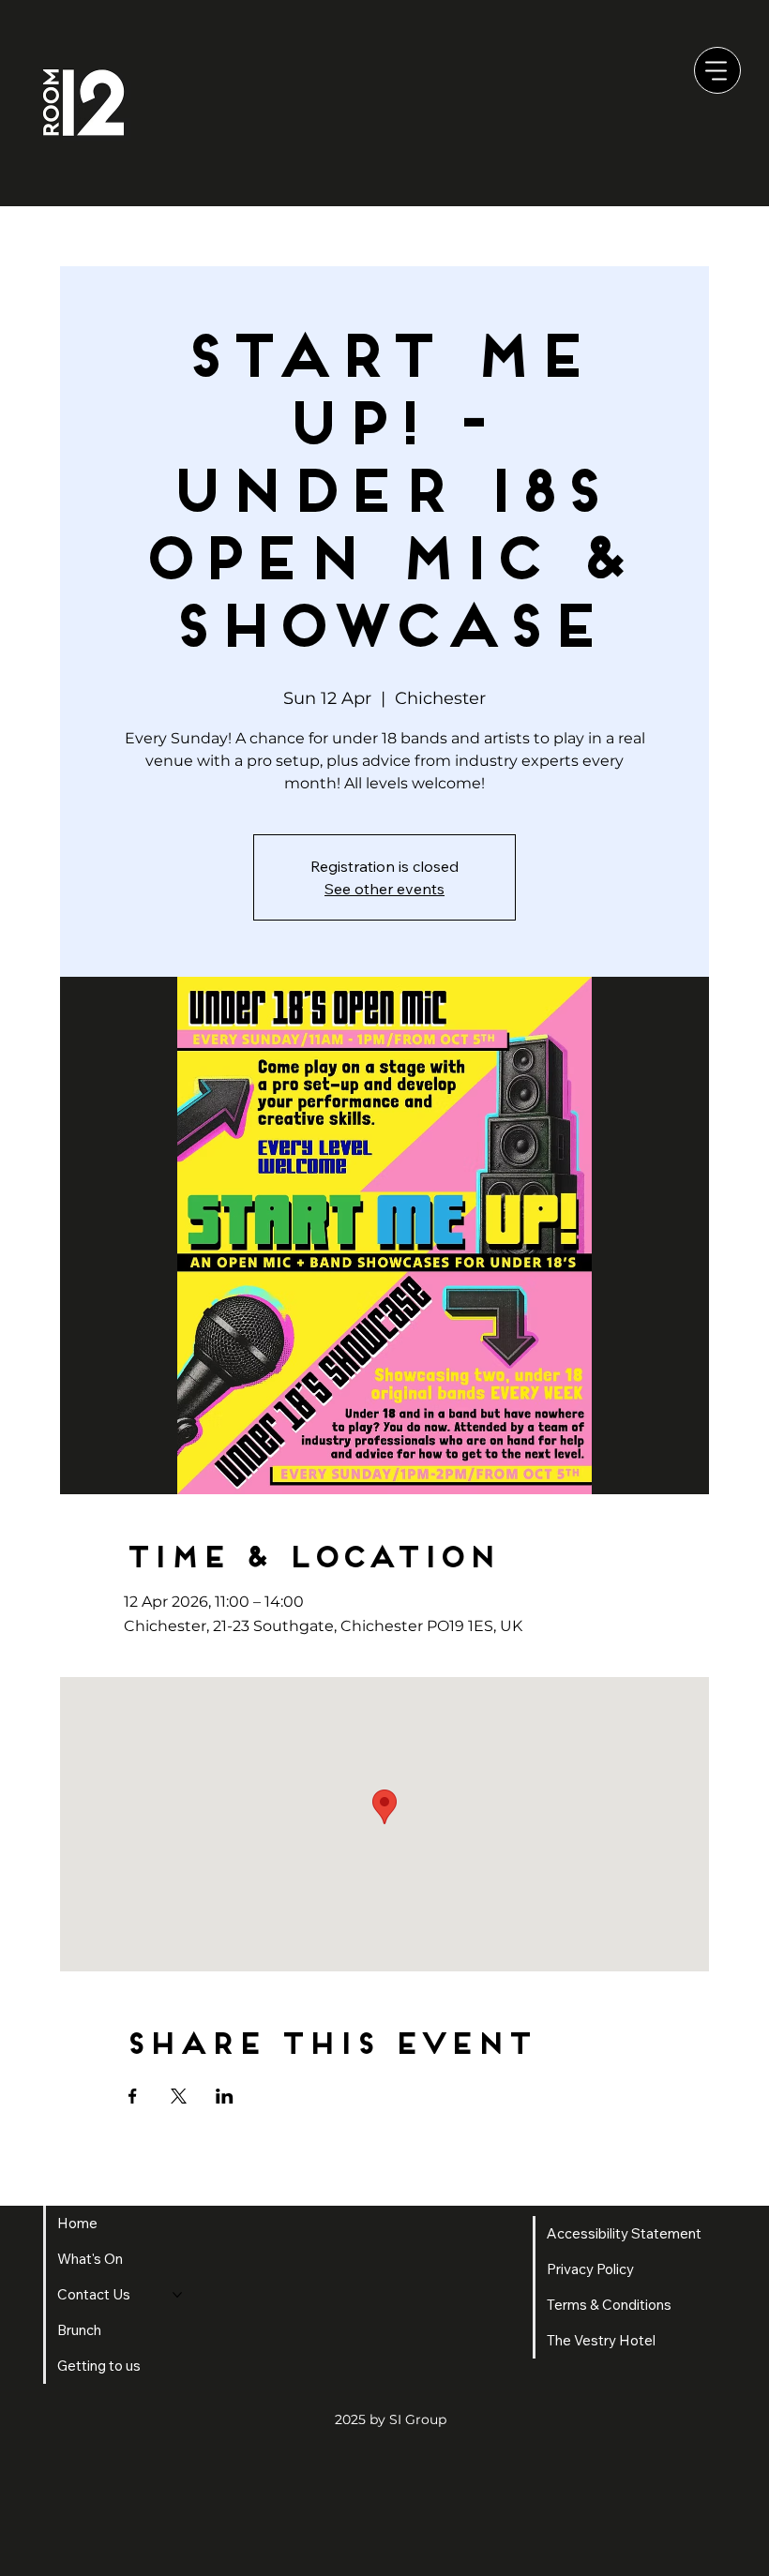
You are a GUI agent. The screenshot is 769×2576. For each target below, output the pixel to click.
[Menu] (717, 70)
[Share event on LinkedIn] (225, 2096)
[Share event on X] (179, 2096)
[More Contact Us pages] (177, 2295)
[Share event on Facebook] (133, 2096)
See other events (384, 889)
